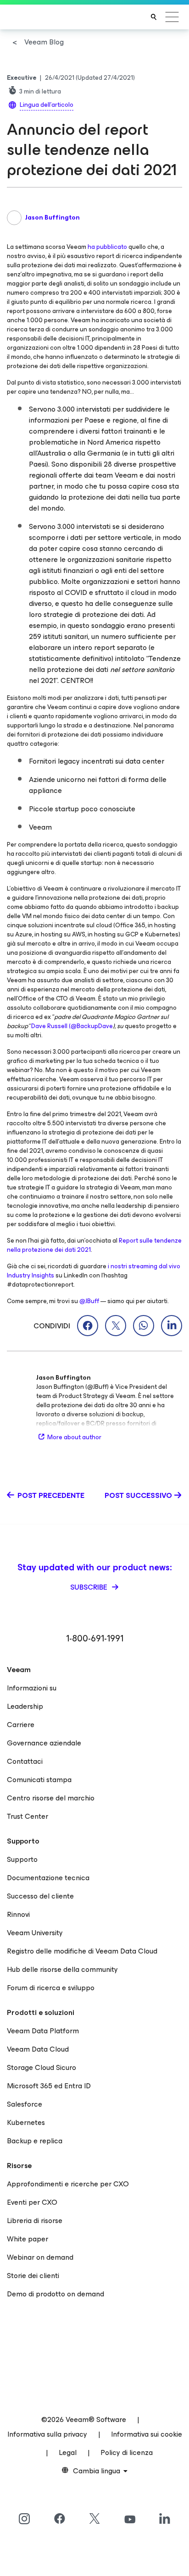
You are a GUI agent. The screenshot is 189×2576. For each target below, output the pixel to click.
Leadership (25, 1706)
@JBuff (89, 1301)
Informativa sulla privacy (47, 2434)
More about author (74, 1437)
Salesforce (25, 2104)
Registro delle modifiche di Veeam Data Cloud (82, 1951)
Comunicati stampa (39, 1780)
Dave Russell (49, 1026)
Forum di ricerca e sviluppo (51, 1988)
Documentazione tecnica (48, 1878)
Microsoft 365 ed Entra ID (49, 2086)
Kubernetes (26, 2122)
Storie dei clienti (33, 2276)
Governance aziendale (44, 1743)
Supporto (22, 1859)
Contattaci (25, 1761)
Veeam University (35, 1933)
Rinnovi (18, 1914)
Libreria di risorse (35, 2221)
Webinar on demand (40, 2257)
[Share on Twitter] (116, 1326)
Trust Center (28, 1816)
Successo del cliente (40, 1896)
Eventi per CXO (32, 2202)
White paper (28, 2239)
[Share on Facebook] (88, 1326)
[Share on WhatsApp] (144, 1326)
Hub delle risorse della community (62, 1969)
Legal (68, 2452)
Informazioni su (32, 1688)
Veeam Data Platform (43, 2031)
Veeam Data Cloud (38, 2049)
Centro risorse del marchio (51, 1798)
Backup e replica (35, 2141)
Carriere (21, 1725)
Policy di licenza (127, 2452)
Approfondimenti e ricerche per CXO (68, 2184)
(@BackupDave (91, 1026)
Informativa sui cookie (147, 2434)
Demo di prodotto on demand (56, 2294)
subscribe (90, 1587)
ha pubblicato (107, 247)
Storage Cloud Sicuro (42, 2067)
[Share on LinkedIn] (172, 1326)
